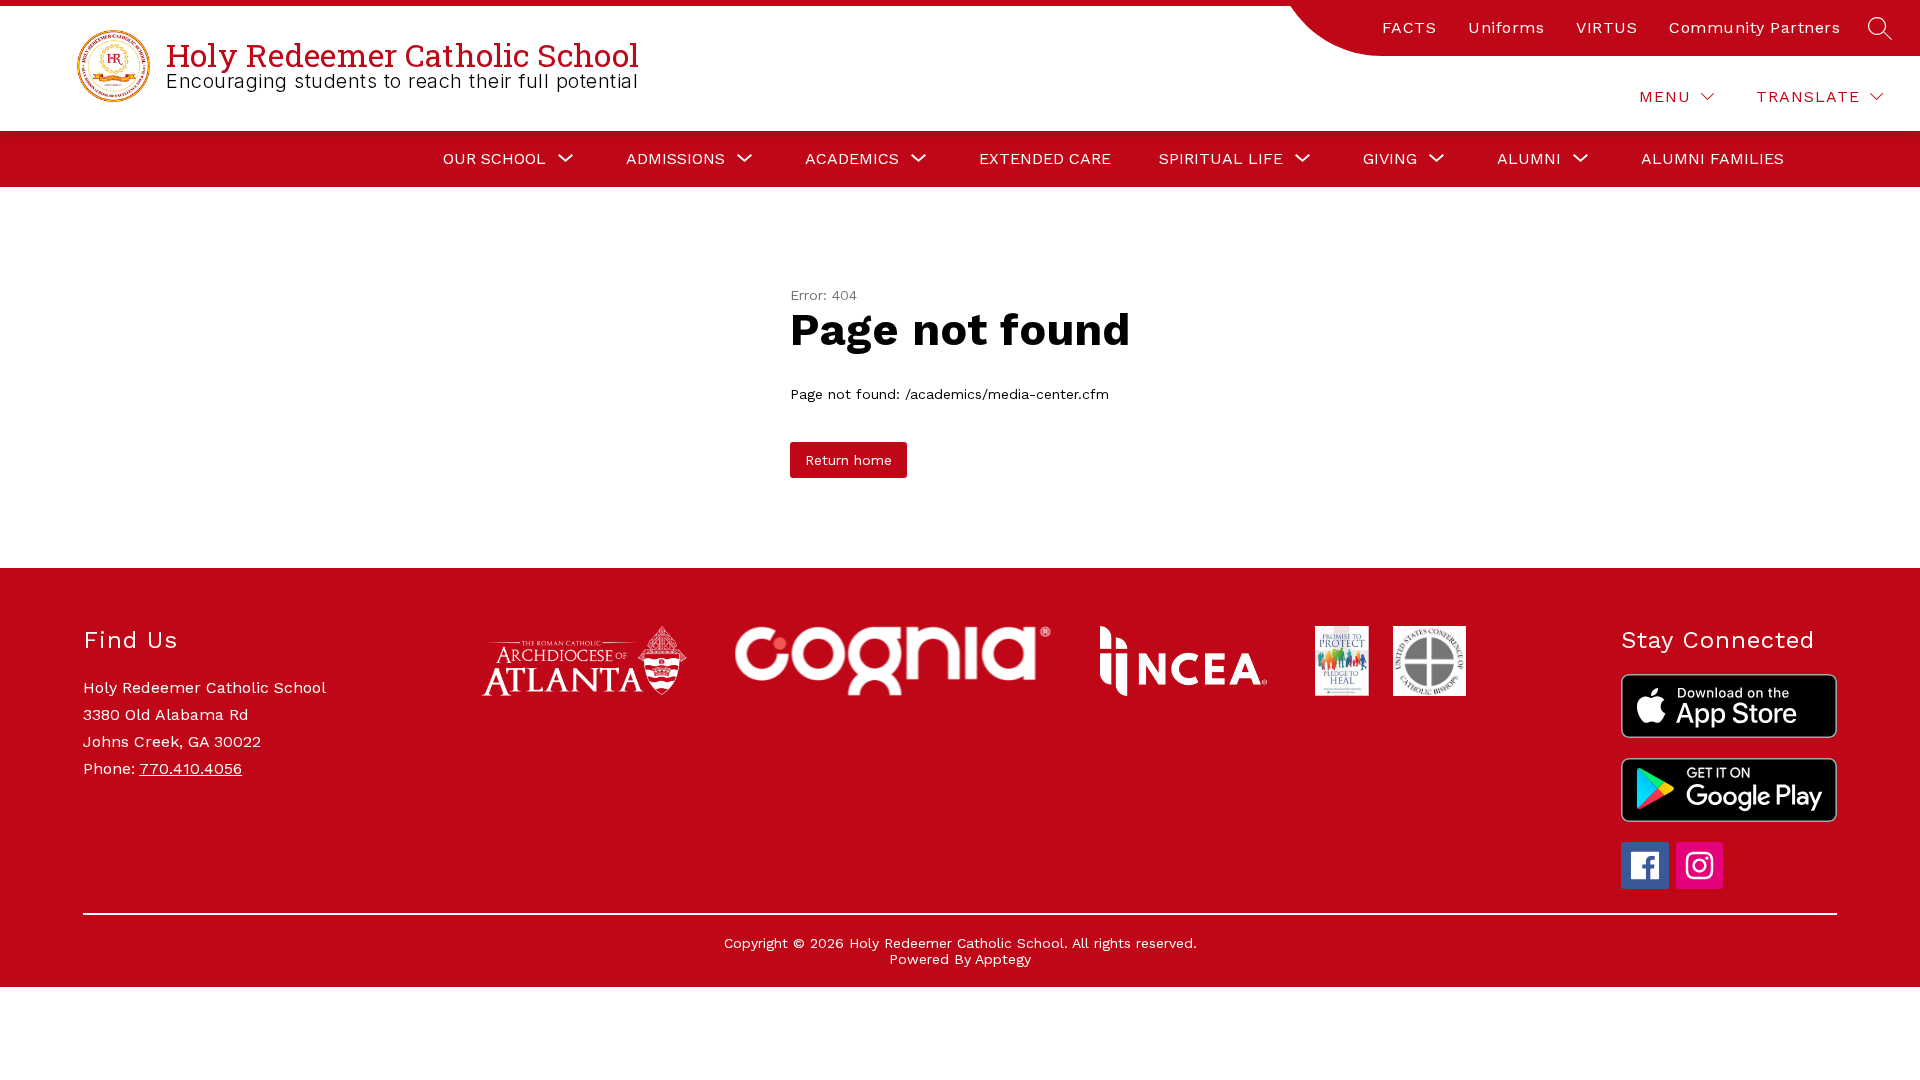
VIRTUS (1606, 27)
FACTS (1409, 27)
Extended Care (1045, 158)
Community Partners (1754, 27)
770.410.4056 (190, 768)
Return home (848, 460)
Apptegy (1003, 959)
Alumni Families (1712, 158)
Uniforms (1506, 27)
